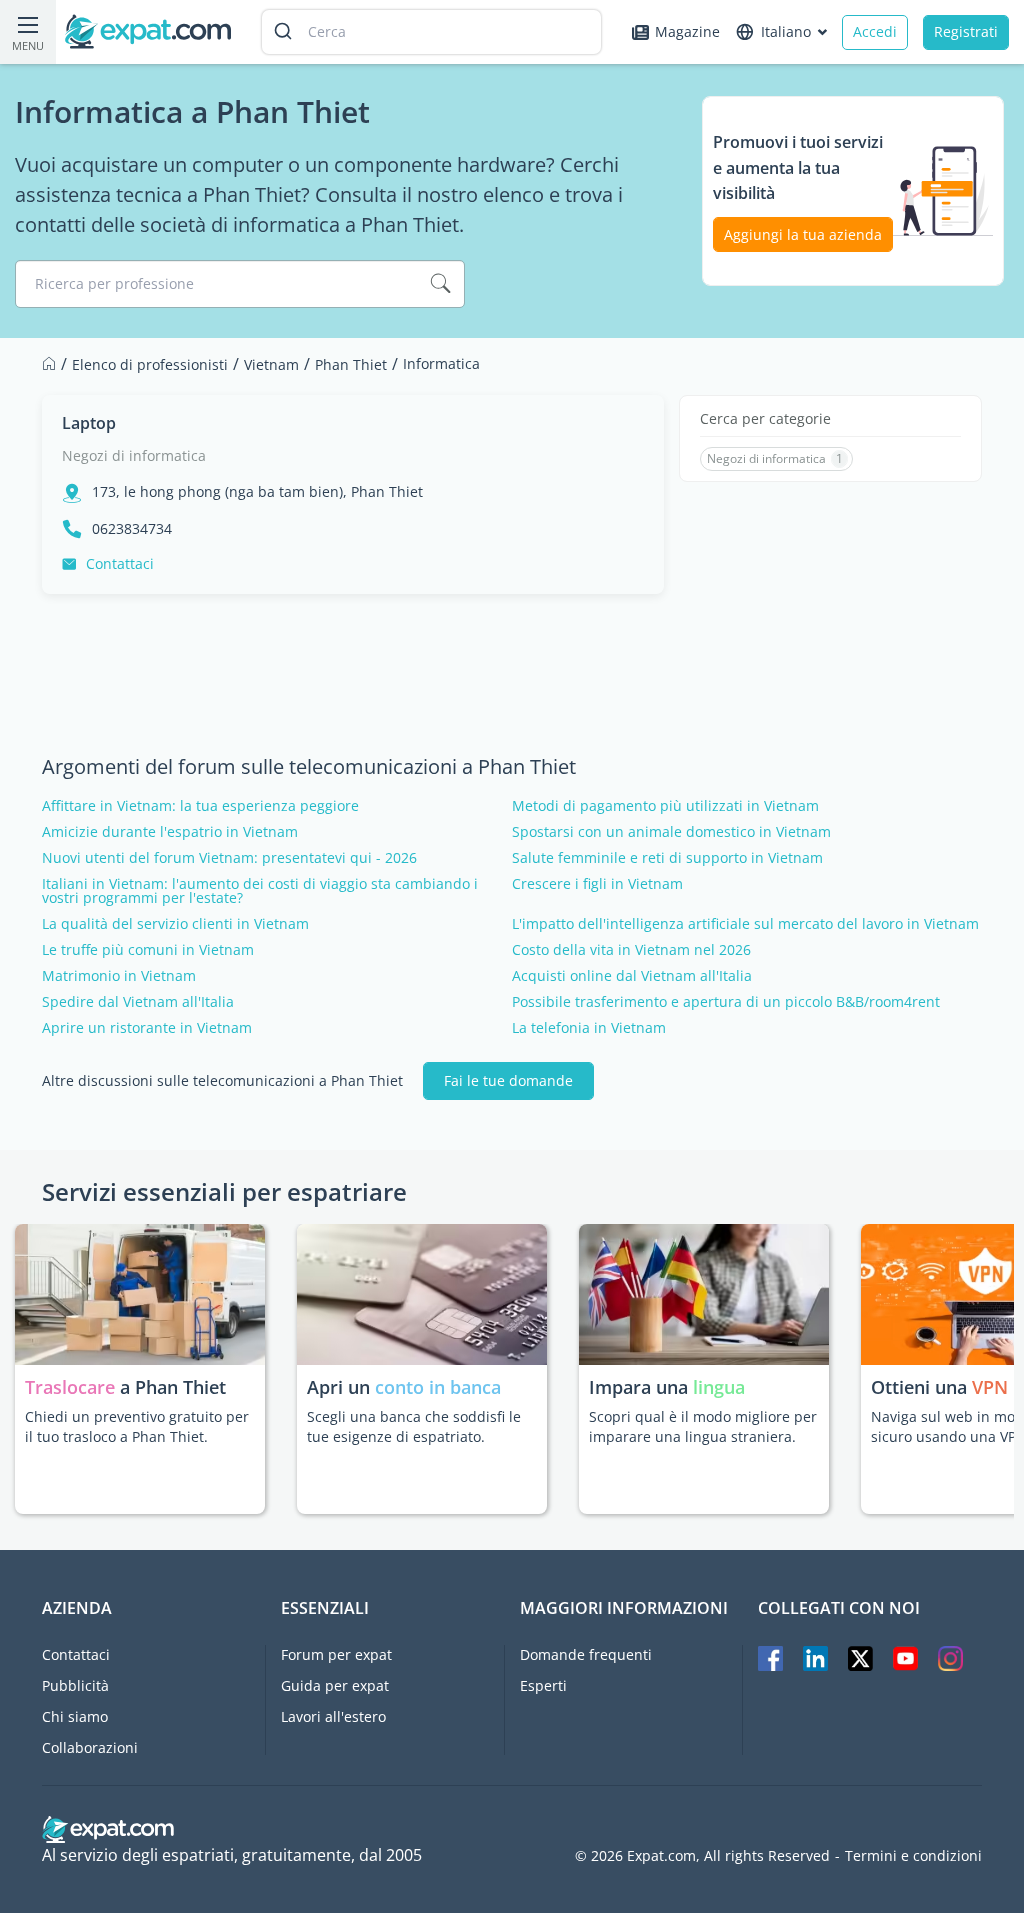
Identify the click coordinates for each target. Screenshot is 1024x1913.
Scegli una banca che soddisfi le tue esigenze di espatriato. (414, 1426)
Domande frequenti (586, 1654)
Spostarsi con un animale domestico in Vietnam (671, 832)
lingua (719, 1387)
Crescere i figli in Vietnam (597, 884)
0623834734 (132, 529)
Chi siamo (75, 1716)
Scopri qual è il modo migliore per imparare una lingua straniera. (703, 1426)
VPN (990, 1387)
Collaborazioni (90, 1747)
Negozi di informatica (134, 455)
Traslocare (72, 1387)
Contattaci (120, 563)
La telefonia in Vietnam (589, 1028)
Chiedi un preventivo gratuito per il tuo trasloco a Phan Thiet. (137, 1426)
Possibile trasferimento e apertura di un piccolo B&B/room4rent (726, 1002)
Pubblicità (75, 1685)
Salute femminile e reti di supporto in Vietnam (667, 858)
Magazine (687, 31)
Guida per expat (335, 1685)
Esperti (543, 1685)
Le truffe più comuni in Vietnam (148, 950)
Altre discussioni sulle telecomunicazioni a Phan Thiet (222, 1081)
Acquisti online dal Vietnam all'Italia (632, 976)
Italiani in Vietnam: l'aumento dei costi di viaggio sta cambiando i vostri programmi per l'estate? (260, 891)
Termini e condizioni (913, 1856)
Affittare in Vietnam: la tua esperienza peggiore (200, 806)
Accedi (875, 31)
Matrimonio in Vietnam (119, 976)
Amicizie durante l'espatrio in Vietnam (170, 832)
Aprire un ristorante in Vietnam (147, 1028)
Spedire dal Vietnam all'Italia (138, 1002)
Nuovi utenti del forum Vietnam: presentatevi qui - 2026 (229, 858)
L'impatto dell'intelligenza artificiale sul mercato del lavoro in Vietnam (745, 924)
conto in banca (438, 1387)
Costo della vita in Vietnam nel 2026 (631, 950)
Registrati (966, 31)
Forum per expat (336, 1654)
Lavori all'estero (333, 1716)
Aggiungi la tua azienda (803, 234)
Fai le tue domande (508, 1080)
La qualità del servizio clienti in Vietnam (175, 924)
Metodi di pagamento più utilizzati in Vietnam (665, 806)
